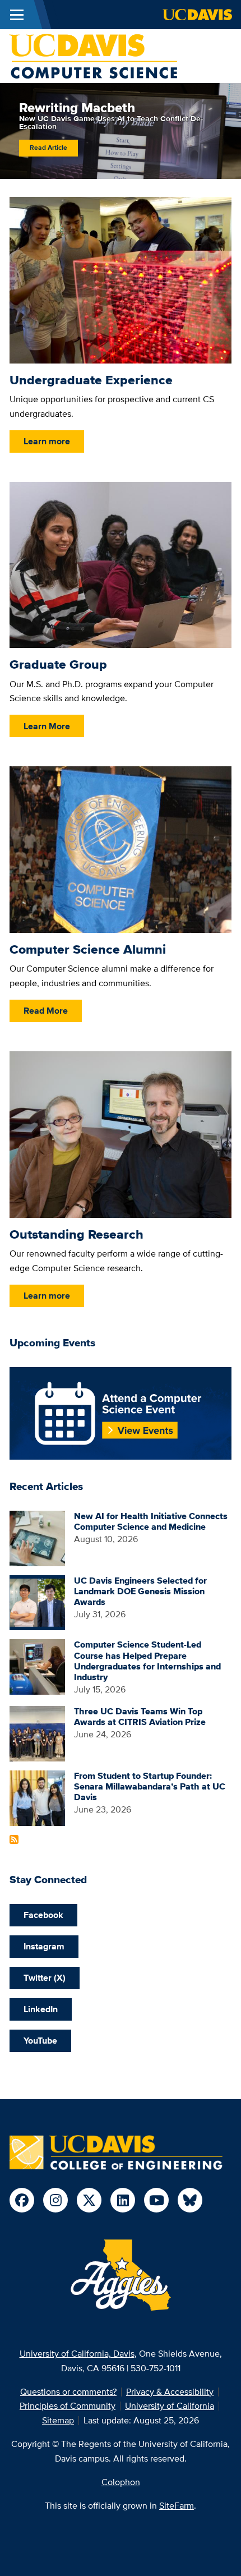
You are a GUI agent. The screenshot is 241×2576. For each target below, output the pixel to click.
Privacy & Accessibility (170, 2392)
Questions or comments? (68, 2392)
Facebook (43, 1915)
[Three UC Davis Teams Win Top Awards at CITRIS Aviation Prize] (37, 1733)
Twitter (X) (45, 1978)
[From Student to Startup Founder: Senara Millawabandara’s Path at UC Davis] (37, 1797)
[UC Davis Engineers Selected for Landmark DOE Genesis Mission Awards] (37, 1602)
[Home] (93, 55)
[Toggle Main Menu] (17, 15)
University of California (170, 2406)
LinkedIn (41, 2009)
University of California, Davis (77, 2354)
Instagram (44, 1946)
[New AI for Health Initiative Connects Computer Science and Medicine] (37, 1537)
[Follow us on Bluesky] (190, 2200)
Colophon (121, 2482)
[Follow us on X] (89, 2200)
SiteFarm (177, 2506)
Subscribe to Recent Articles (14, 1839)
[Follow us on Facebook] (22, 2200)
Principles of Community (68, 2406)
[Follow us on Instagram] (55, 2200)
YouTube (40, 2041)
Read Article (48, 148)
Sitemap (58, 2420)
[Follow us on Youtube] (156, 2200)
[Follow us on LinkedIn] (123, 2200)
